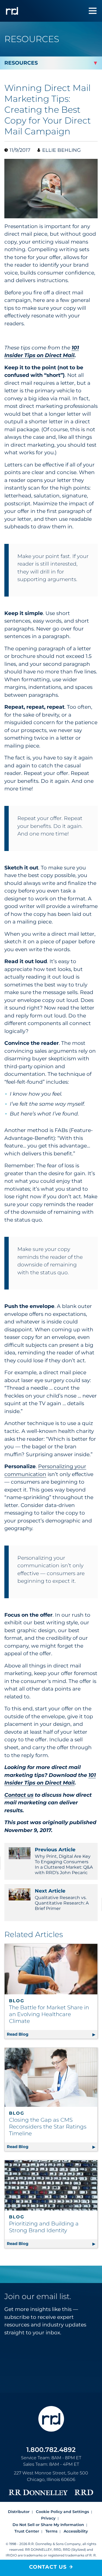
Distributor (19, 2512)
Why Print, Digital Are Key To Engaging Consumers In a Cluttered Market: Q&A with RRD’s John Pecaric (64, 1861)
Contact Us (48, 2567)
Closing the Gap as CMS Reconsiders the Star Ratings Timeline (48, 2127)
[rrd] (12, 11)
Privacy (48, 2518)
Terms (51, 2531)
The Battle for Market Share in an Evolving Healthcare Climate (49, 2014)
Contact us (19, 1795)
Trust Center (27, 2531)
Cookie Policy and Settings (62, 2512)
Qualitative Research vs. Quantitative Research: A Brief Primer (62, 1899)
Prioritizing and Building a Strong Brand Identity (44, 2227)
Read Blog (52, 2034)
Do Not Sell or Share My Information (48, 2525)
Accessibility (76, 2531)
